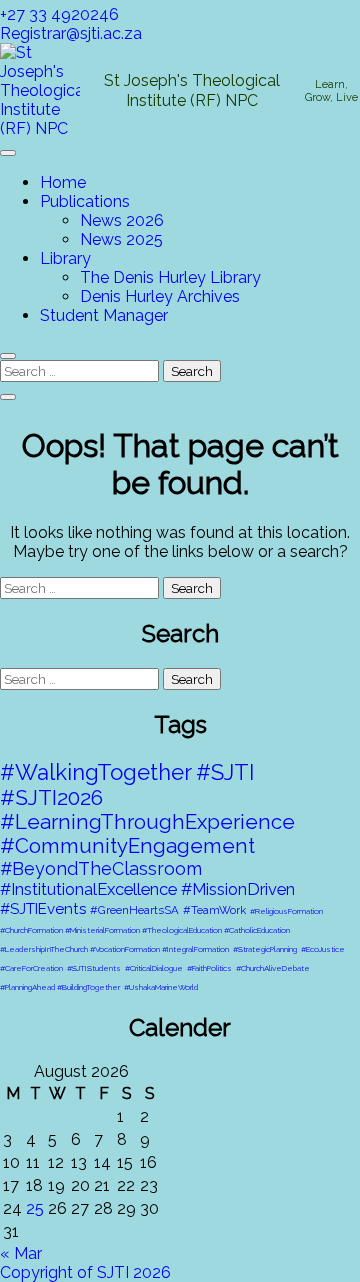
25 (35, 1208)
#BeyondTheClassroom (101, 868)
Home (63, 182)
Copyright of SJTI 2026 (85, 1272)
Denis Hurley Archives (160, 296)
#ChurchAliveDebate (273, 968)
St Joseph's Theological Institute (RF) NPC (192, 90)
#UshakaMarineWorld (161, 987)
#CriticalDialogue (154, 968)
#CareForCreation (31, 968)
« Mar (21, 1253)
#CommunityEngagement (127, 846)
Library (65, 258)
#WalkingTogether (96, 772)
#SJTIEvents (43, 909)
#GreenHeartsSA (134, 910)
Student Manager (104, 315)
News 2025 (121, 239)
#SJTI (225, 772)
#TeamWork (214, 910)
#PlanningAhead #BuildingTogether (60, 987)
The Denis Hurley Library (170, 277)
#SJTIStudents (94, 968)
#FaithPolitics (209, 968)
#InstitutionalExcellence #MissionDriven (147, 889)
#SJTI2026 (51, 797)
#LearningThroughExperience (147, 822)
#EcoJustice (323, 949)
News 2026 (122, 220)
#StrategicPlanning (265, 949)
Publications (85, 201)
